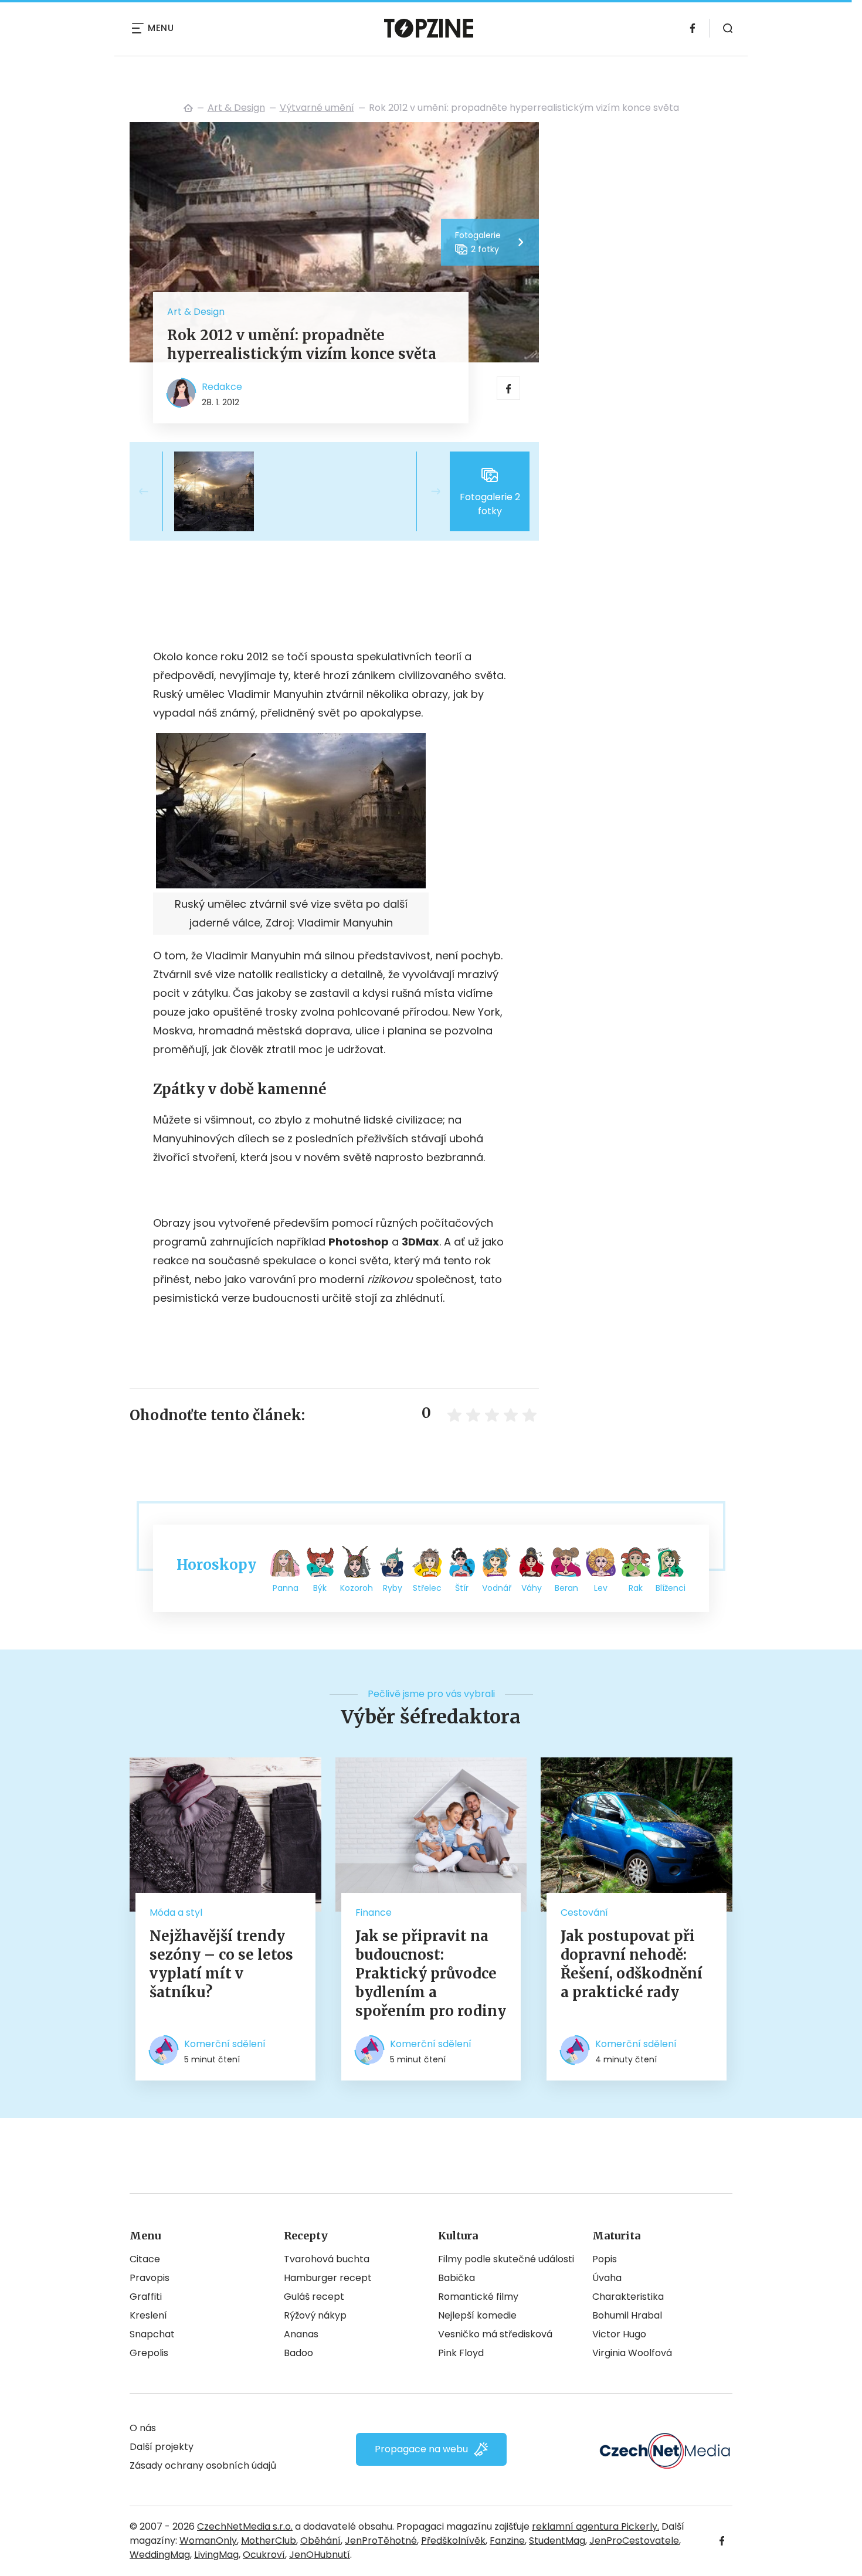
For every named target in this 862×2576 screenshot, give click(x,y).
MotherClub (269, 2541)
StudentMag (557, 2541)
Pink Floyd (461, 2353)
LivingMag (216, 2555)
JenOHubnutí (320, 2555)
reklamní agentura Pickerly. (595, 2526)
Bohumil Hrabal (627, 2315)
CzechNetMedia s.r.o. (245, 2526)
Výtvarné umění (317, 108)
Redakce (222, 387)
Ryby (393, 1588)
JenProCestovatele (634, 2541)
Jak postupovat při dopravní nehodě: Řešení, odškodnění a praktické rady (632, 1964)
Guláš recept (314, 2297)
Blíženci (671, 1588)
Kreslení (148, 2315)
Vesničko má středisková (495, 2334)
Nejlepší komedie (477, 2315)
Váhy (532, 1588)
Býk (320, 1588)
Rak (636, 1588)
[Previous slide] (153, 491)
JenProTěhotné (381, 2541)
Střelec (427, 1588)
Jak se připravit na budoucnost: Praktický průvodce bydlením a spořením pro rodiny (431, 1973)
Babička (457, 2278)
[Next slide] (426, 491)
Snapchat (152, 2334)
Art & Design (236, 108)
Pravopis (150, 2278)
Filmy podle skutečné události (506, 2259)
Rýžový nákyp (315, 2315)
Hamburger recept (328, 2278)
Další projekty (162, 2447)
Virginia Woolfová (632, 2353)
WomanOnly (208, 2541)
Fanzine (507, 2541)
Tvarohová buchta (327, 2259)
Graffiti (146, 2297)
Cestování (584, 1913)
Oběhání (320, 2541)
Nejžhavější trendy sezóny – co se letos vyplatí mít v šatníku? (221, 1964)
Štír (462, 1588)
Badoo (298, 2353)
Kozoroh (357, 1588)
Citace (145, 2259)
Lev (601, 1588)
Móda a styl (176, 1913)
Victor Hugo (619, 2334)
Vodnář (497, 1588)
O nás (143, 2428)
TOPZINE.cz (188, 108)
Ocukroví (264, 2555)
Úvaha (607, 2278)
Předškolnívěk (453, 2541)
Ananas (301, 2334)
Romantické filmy (478, 2297)
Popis (605, 2259)
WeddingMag (160, 2555)
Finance (374, 1913)
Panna (286, 1588)
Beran (566, 1588)
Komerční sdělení (225, 2044)
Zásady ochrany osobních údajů (203, 2465)
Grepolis (149, 2353)
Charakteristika (628, 2297)
